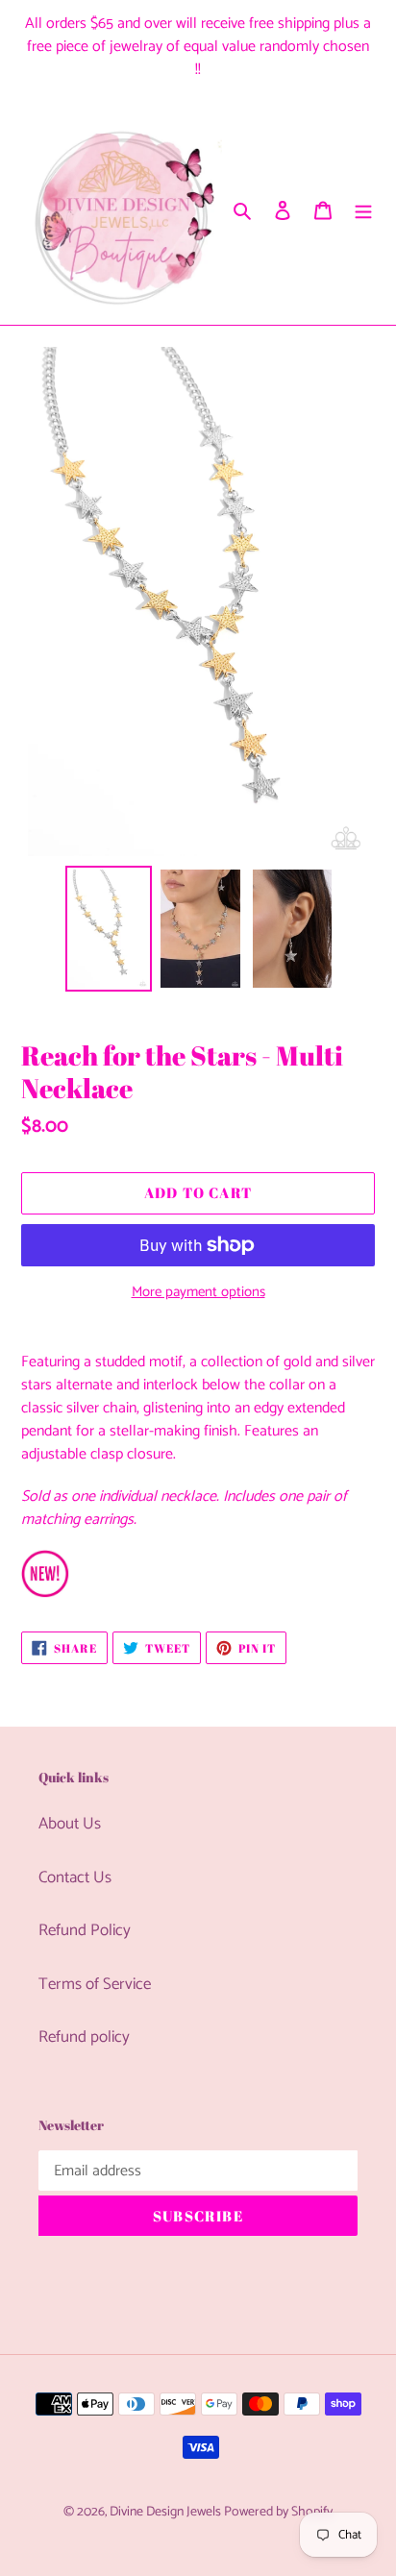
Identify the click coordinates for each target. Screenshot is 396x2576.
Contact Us (75, 1877)
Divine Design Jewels (167, 2512)
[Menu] (363, 210)
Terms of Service (95, 1984)
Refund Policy (85, 1930)
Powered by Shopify (278, 2512)
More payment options (198, 1293)
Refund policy (84, 2037)
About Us (70, 1824)
